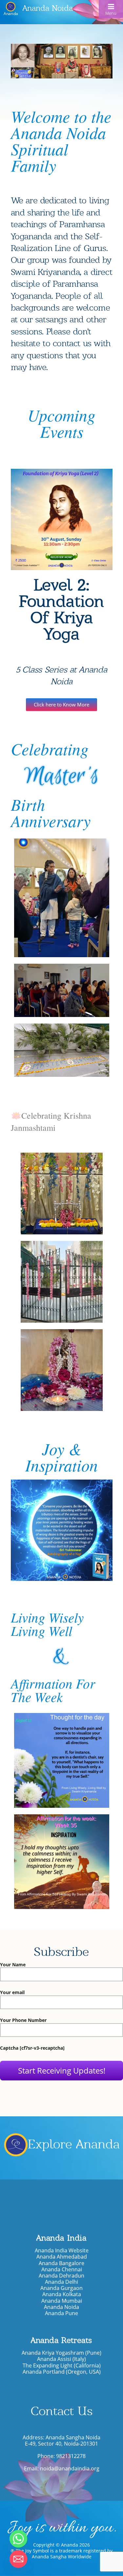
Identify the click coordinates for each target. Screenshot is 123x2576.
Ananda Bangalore (61, 2263)
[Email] (18, 2559)
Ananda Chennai (62, 2270)
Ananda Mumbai (62, 2301)
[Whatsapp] (18, 2539)
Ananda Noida (48, 8)
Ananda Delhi (61, 2282)
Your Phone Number (23, 2020)
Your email (12, 1993)
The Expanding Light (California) (62, 2366)
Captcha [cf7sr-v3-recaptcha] (32, 2048)
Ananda (11, 13)
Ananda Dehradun (61, 2276)
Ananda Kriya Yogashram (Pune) (61, 2353)
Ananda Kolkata (62, 2294)
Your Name (13, 1965)
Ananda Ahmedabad (62, 2257)
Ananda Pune (61, 2313)
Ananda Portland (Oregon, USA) (62, 2372)
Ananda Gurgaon (61, 2288)
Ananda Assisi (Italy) (61, 2359)
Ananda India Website (62, 2251)
